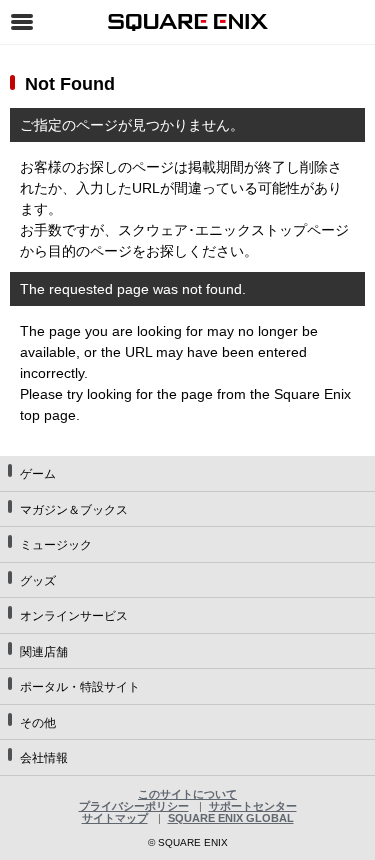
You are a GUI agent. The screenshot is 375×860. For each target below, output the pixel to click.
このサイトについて (187, 794)
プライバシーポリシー (134, 806)
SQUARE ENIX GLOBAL (231, 818)
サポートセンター (253, 806)
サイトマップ (115, 818)
